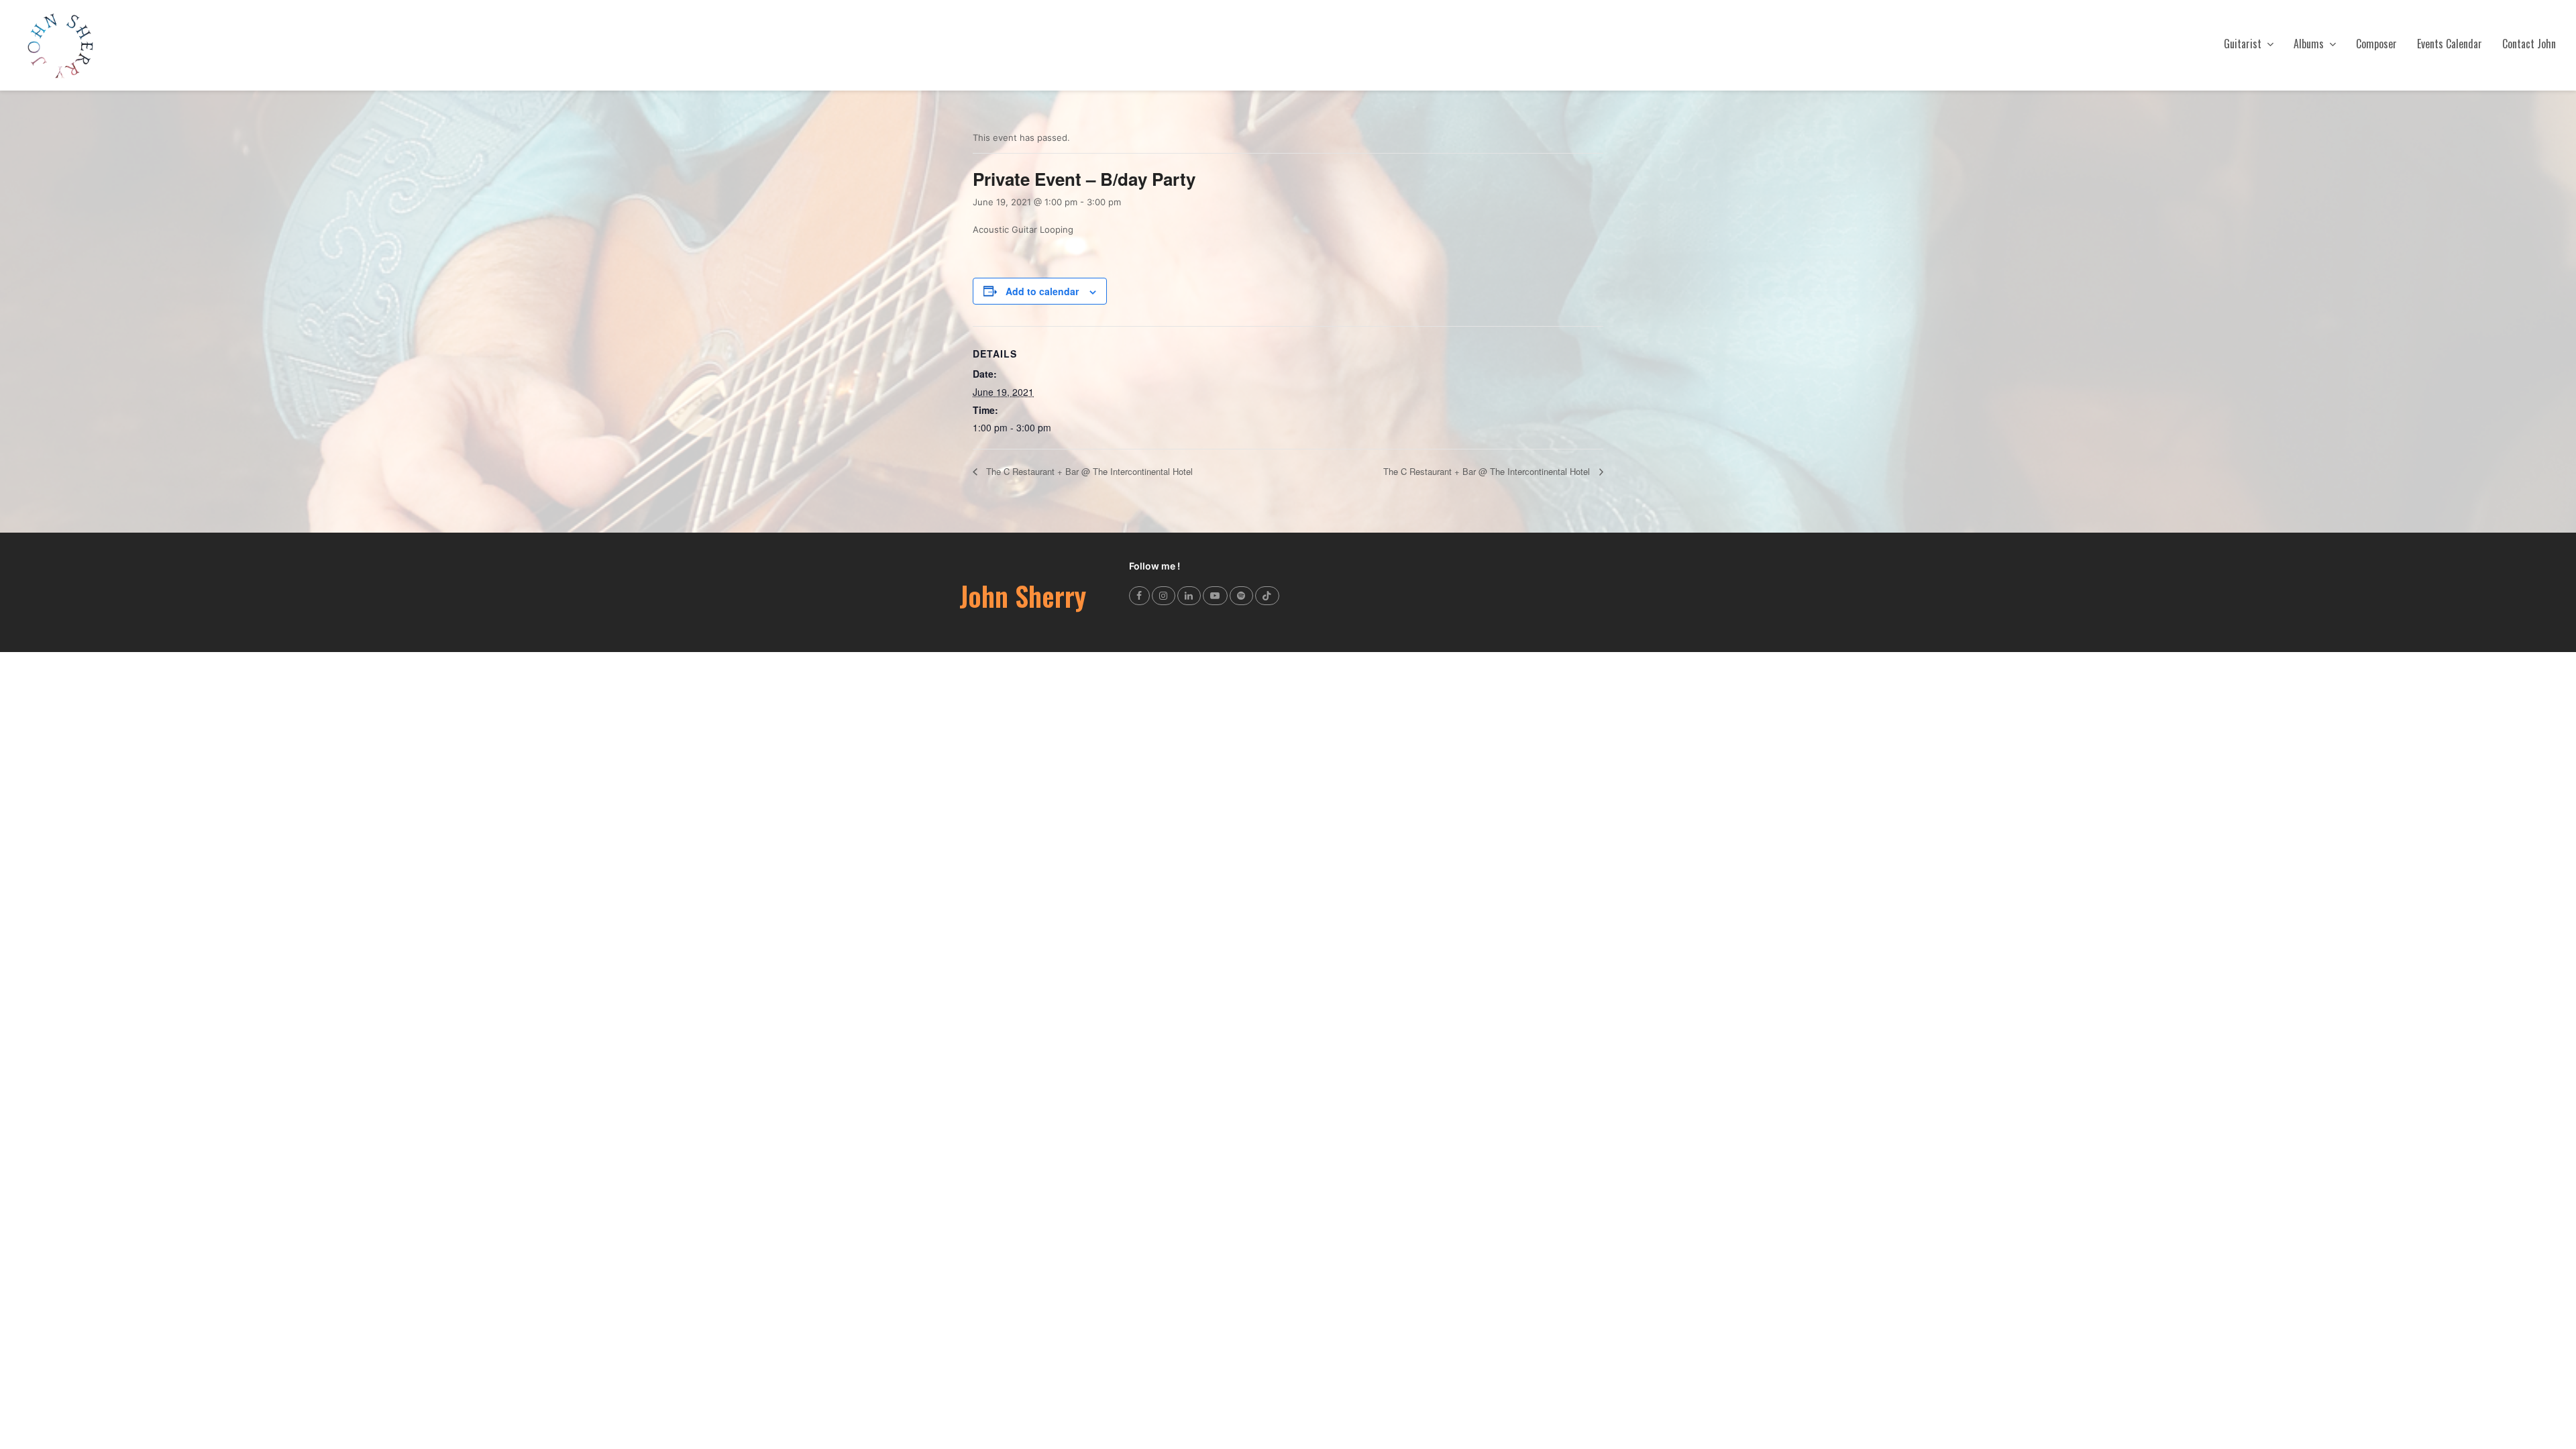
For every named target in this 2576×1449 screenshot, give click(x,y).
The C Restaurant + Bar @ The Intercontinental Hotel (1088, 471)
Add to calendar (1042, 291)
